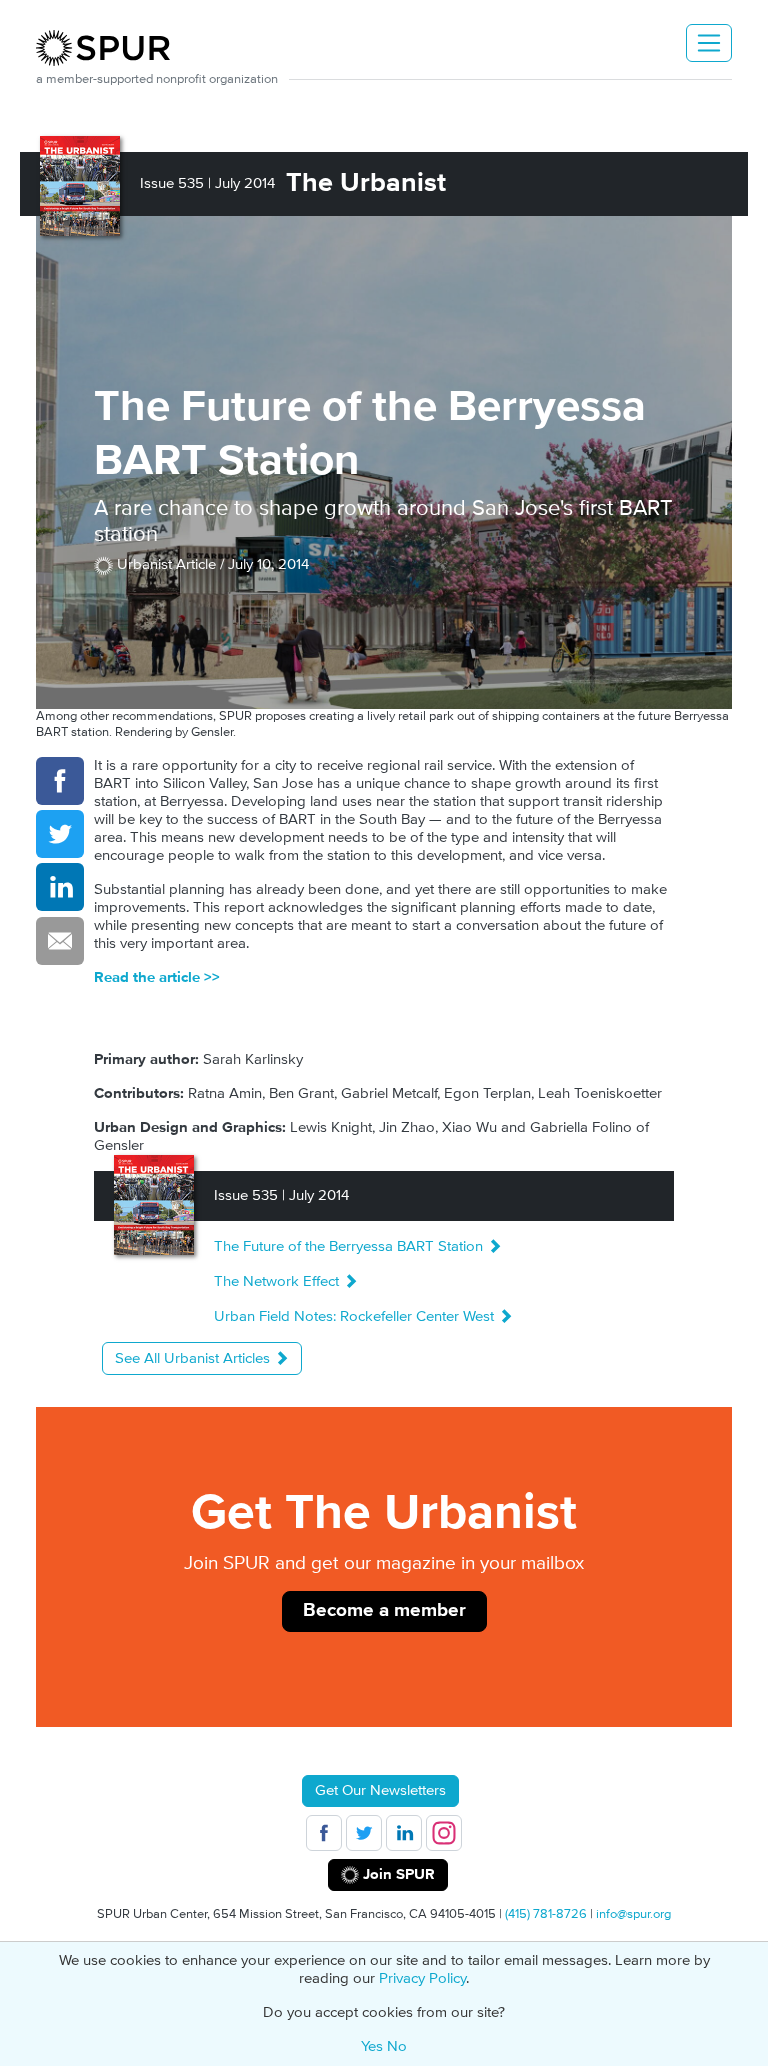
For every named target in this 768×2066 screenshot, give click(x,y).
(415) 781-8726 (546, 1914)
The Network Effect (278, 1281)
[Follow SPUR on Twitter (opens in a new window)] (364, 1833)
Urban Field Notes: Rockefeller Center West (356, 1316)
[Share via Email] (60, 941)
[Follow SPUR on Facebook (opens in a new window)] (324, 1833)
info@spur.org (633, 1914)
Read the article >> (157, 977)
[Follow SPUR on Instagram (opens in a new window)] (444, 1833)
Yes (372, 2046)
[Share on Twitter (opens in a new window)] (60, 834)
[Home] (111, 48)
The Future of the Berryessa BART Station (350, 1246)
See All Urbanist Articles (194, 1358)
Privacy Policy (422, 1978)
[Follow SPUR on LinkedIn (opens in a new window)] (404, 1833)
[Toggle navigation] (709, 43)
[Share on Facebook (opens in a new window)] (60, 781)
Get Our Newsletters (380, 1790)
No (397, 2046)
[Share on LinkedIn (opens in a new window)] (60, 887)
